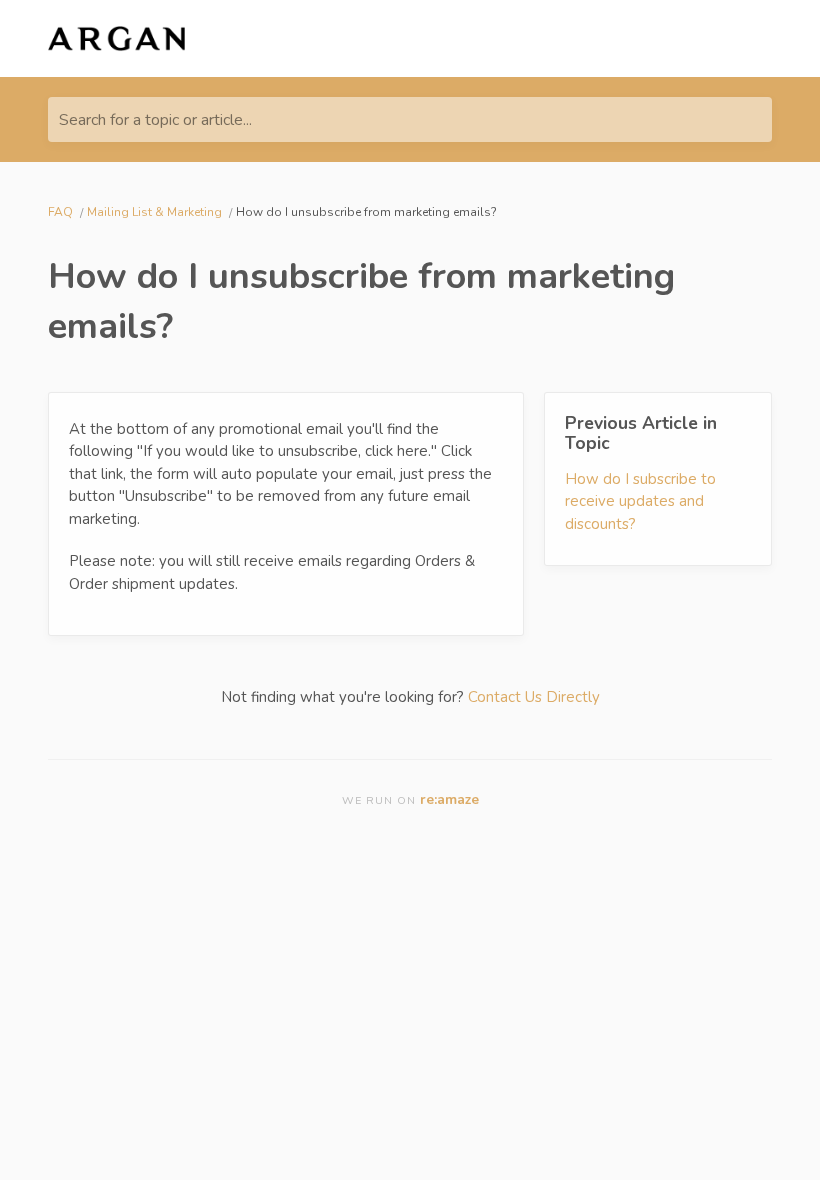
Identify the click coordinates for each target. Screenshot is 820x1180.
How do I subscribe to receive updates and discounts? (640, 501)
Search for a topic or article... (155, 120)
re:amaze (449, 799)
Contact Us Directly (534, 697)
